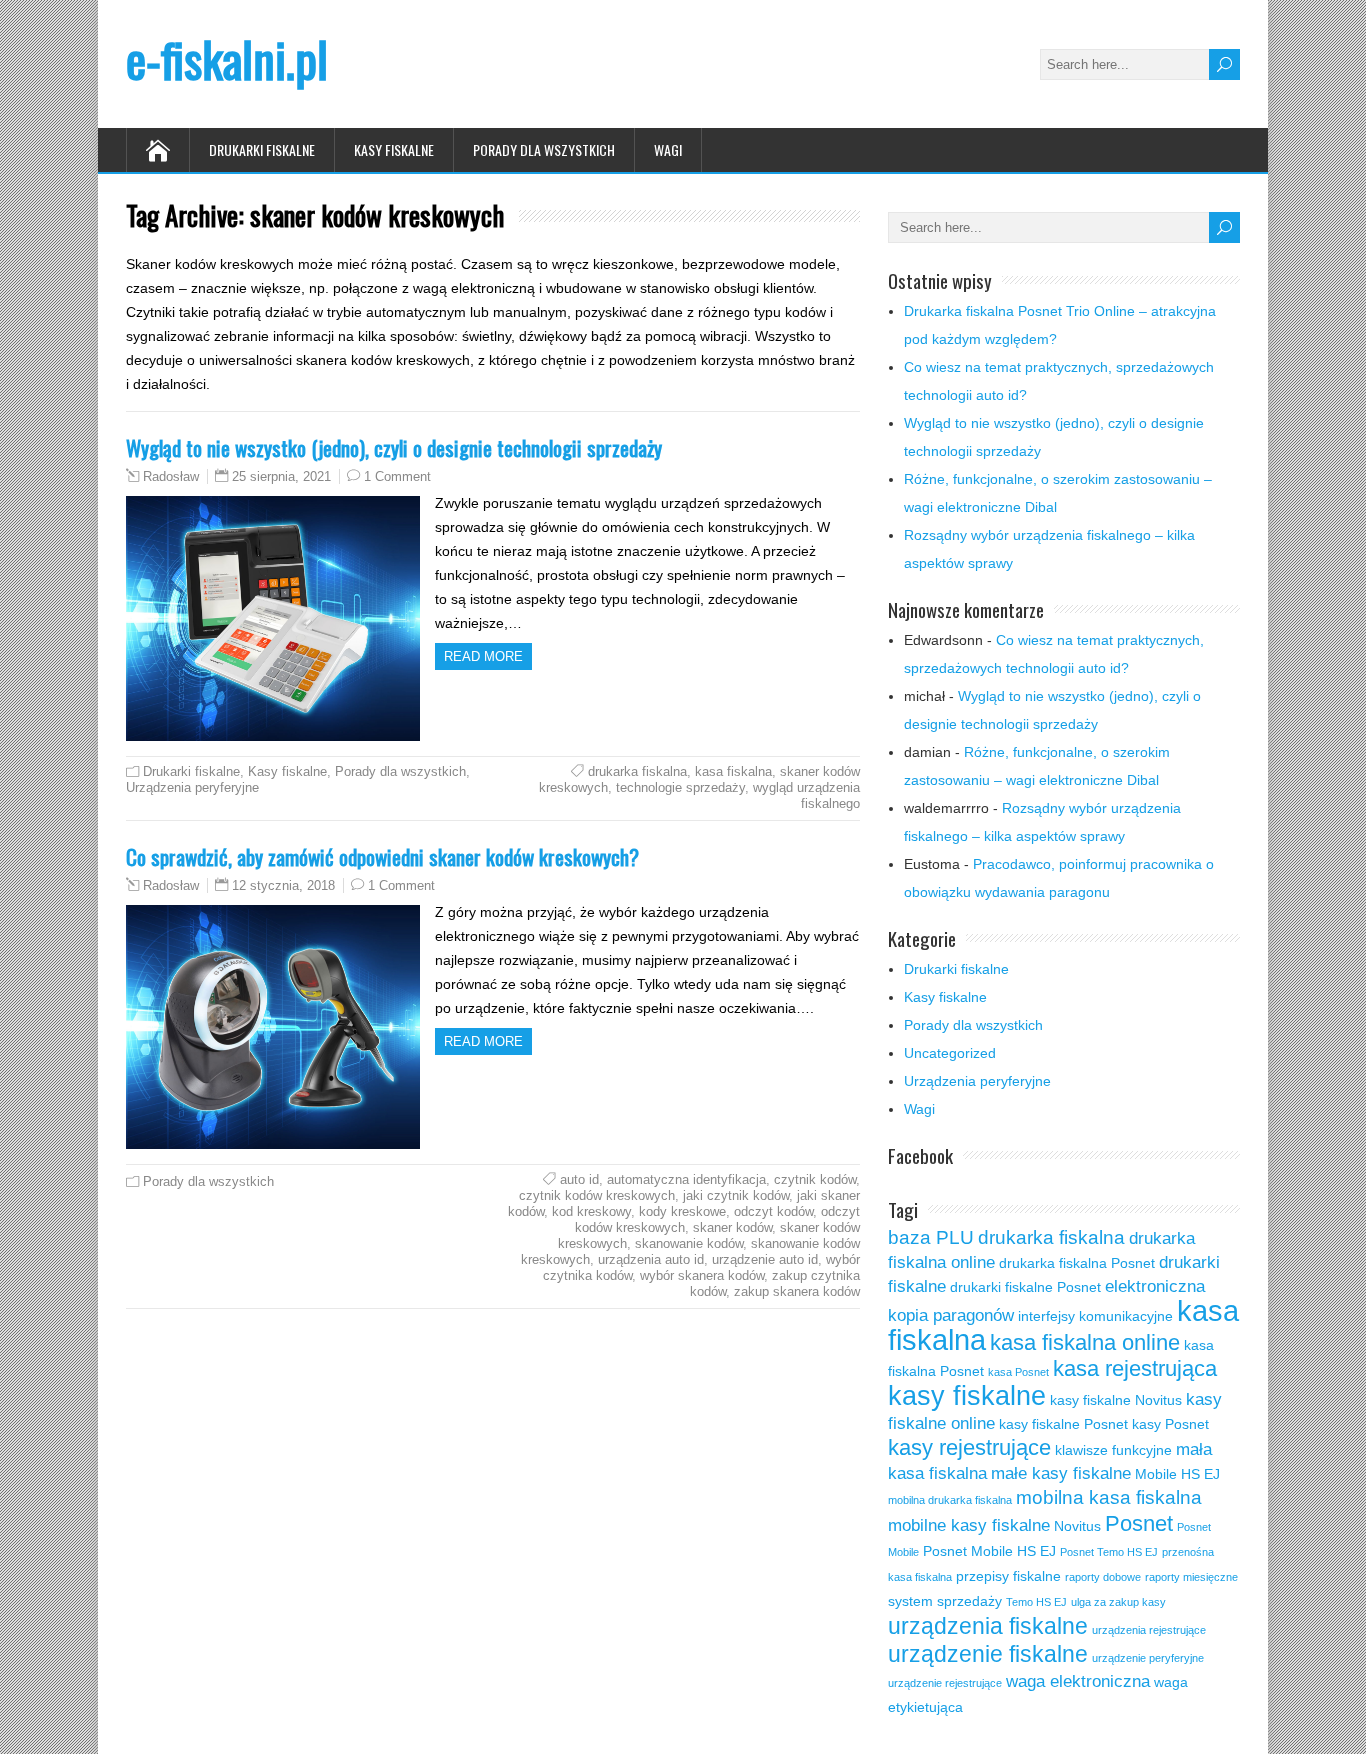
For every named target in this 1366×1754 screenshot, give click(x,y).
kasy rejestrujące (969, 1447)
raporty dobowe (1103, 1577)
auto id (579, 1179)
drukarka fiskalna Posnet (1077, 1263)
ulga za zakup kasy (1118, 1602)
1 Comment (397, 476)
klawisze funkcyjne (1113, 1450)
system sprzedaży (945, 1601)
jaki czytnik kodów (736, 1195)
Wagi (668, 149)
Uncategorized (950, 1053)
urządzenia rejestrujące (1149, 1630)
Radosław (171, 477)
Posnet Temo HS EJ (1109, 1552)
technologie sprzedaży (680, 787)
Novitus (1077, 1526)
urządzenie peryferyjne (1148, 1658)
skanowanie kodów (689, 1243)
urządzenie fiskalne (988, 1654)
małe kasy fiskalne (1061, 1473)
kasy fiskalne (967, 1395)
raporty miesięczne (1191, 1577)
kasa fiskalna (733, 771)
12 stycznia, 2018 (283, 885)
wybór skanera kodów (702, 1275)
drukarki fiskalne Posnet (1025, 1287)
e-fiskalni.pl (227, 58)
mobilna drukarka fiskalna (950, 1500)
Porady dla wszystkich (544, 149)
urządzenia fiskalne (988, 1626)
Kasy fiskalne (394, 149)
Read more (483, 656)
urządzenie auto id (765, 1259)
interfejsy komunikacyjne (1095, 1316)
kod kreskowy (591, 1211)
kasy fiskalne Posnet (1063, 1424)
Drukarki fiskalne (262, 149)
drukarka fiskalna (637, 771)
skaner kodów (732, 1227)
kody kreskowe (682, 1211)
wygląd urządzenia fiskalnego (806, 795)
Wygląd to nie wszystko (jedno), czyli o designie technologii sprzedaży (394, 447)
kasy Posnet (1170, 1424)
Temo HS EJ (1036, 1602)
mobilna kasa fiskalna (1109, 1497)
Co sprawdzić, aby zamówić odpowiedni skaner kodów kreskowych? (382, 856)
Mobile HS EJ (1177, 1474)
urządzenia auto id (651, 1259)
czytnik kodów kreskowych (597, 1195)
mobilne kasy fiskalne (969, 1525)
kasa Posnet (1018, 1372)
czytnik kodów (815, 1179)
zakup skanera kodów (797, 1291)
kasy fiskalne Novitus (1116, 1400)
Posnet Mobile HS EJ (989, 1551)
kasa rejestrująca (1135, 1368)
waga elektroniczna (1078, 1681)
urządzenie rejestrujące (945, 1683)
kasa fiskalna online (1085, 1342)
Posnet (1139, 1523)
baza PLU (931, 1237)
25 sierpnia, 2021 (281, 476)
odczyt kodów (773, 1211)
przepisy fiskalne (1008, 1576)
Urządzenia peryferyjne (192, 787)
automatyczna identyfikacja (686, 1179)
